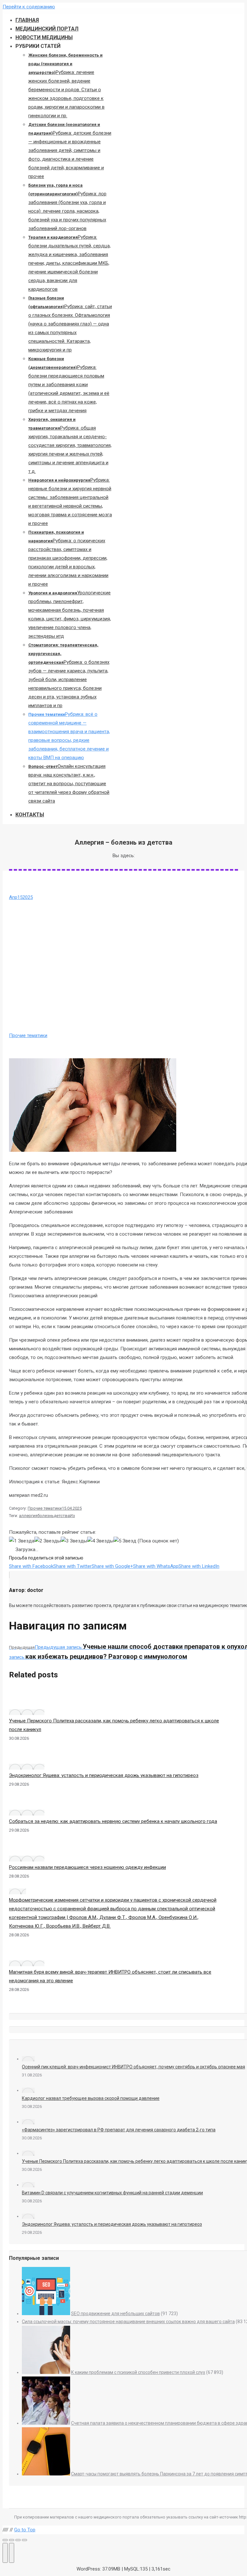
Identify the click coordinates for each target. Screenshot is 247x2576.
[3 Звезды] (74, 1541)
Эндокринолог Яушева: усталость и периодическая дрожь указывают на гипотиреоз (104, 1775)
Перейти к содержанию (29, 7)
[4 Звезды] (100, 1541)
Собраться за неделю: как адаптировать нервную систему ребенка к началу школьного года (113, 1821)
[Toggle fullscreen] (18, 2540)
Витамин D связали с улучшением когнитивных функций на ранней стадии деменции (112, 2193)
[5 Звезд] (125, 1541)
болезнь (46, 1516)
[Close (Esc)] (5, 2540)
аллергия (28, 1516)
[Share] (12, 2540)
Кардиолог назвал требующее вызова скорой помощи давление (91, 2098)
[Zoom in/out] (24, 2540)
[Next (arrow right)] (12, 2553)
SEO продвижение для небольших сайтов (115, 2314)
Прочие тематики (28, 1035)
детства (62, 1516)
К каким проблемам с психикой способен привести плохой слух (138, 2372)
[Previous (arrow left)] (5, 2553)
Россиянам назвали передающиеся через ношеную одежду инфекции (87, 1867)
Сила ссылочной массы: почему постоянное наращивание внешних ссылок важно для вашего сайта (128, 2322)
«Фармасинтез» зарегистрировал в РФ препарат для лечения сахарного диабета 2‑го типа (119, 2130)
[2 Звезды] (48, 1541)
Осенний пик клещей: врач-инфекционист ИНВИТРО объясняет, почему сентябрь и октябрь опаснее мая (133, 2067)
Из (72, 1516)
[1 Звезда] (22, 1541)
